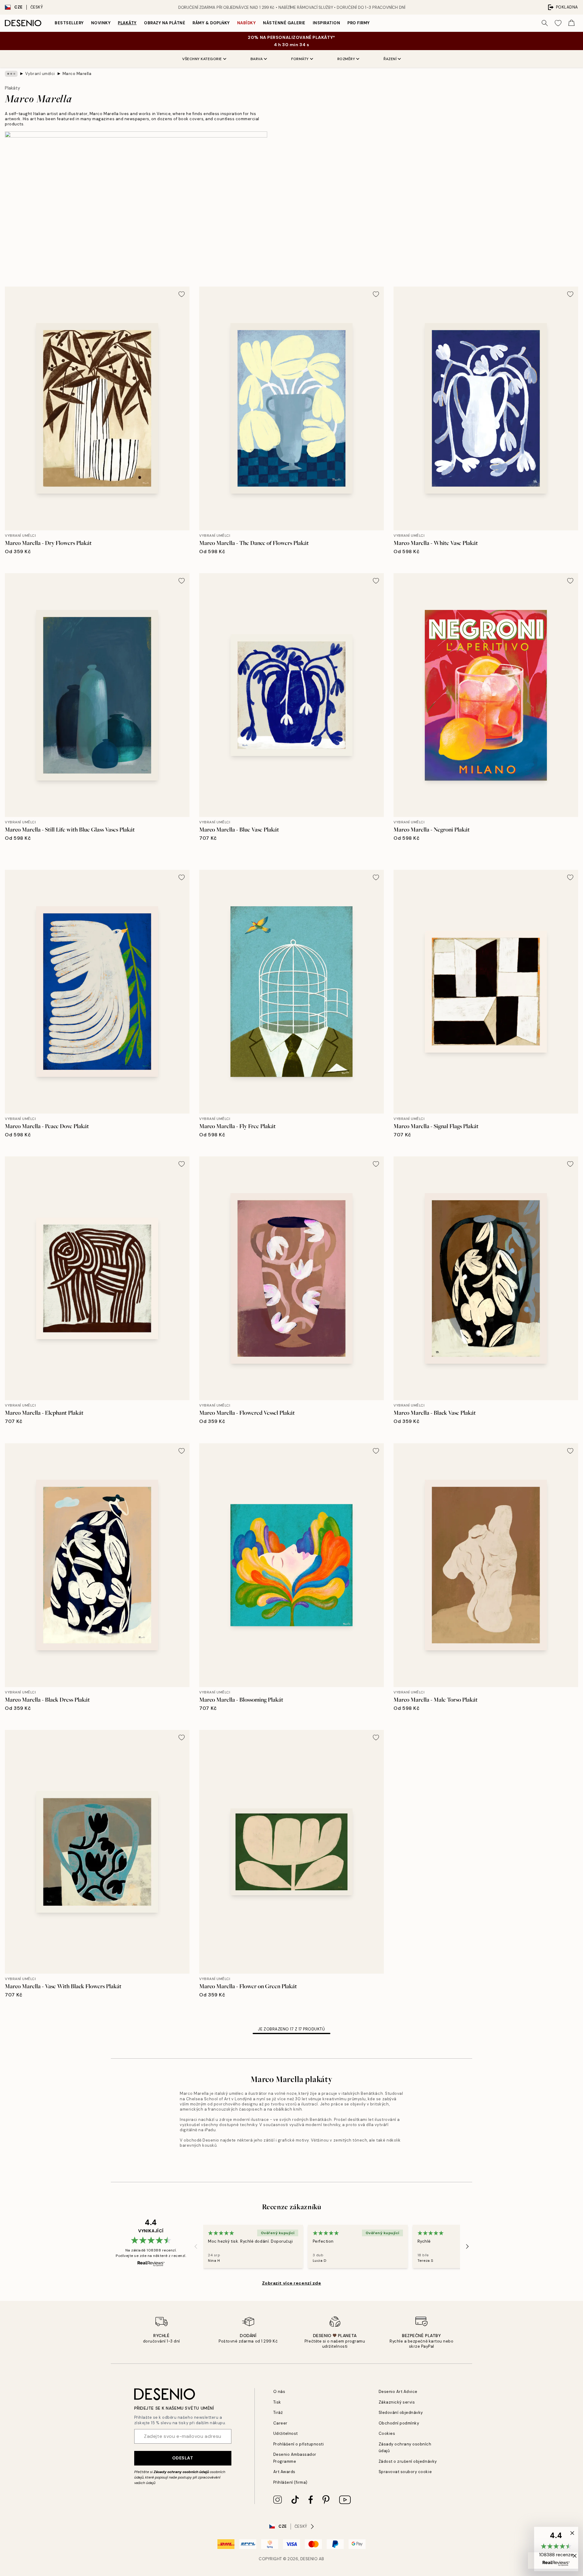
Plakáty (127, 23)
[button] (556, 2549)
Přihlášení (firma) (290, 2482)
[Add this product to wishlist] (182, 294)
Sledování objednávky (401, 2413)
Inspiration (327, 23)
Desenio (309, 2559)
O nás (279, 2392)
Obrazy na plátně (165, 23)
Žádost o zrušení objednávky (408, 2461)
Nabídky (247, 23)
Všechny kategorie (202, 59)
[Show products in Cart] (571, 23)
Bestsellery (69, 23)
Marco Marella (77, 74)
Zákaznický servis (397, 2402)
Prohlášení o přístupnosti (299, 2444)
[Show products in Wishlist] (558, 23)
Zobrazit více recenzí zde (292, 2283)
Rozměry (346, 59)
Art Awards (284, 2472)
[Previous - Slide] (196, 2247)
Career (280, 2423)
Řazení (390, 59)
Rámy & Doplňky (211, 23)
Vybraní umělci (40, 74)
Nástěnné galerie (284, 23)
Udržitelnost (286, 2433)
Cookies (387, 2433)
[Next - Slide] (467, 2247)
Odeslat (183, 2458)
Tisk (277, 2402)
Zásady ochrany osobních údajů (181, 2472)
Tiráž (278, 2413)
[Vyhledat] (545, 23)
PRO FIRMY (359, 23)
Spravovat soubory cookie (405, 2472)
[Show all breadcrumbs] (11, 74)
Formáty (300, 59)
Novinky (101, 23)
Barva (257, 59)
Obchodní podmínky (399, 2423)
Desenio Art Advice (398, 2392)
